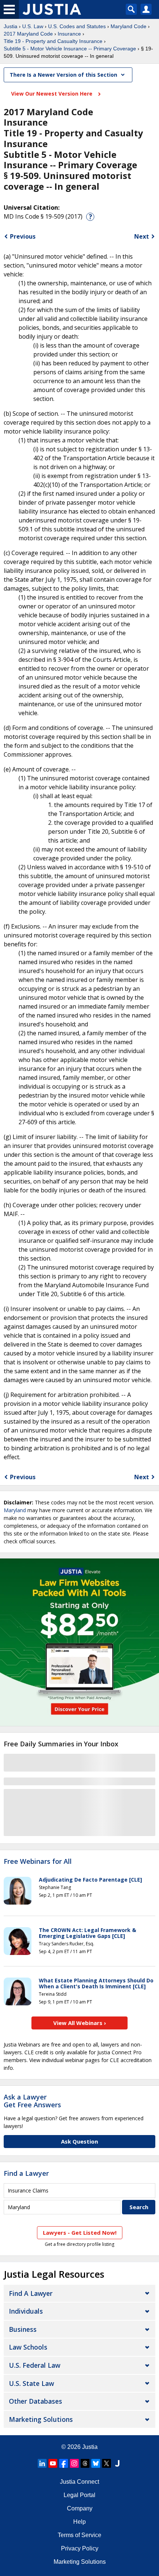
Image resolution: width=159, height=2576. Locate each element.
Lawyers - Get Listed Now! (80, 2233)
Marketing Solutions (41, 2419)
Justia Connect (79, 2482)
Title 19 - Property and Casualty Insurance (53, 41)
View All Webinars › (80, 2023)
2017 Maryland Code (28, 34)
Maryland (15, 1510)
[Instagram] (74, 2463)
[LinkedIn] (42, 2463)
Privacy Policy (80, 2548)
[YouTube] (53, 2463)
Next (142, 236)
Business (23, 2329)
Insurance (69, 34)
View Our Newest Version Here (53, 94)
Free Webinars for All (38, 1862)
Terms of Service (79, 2535)
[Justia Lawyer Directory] (117, 2463)
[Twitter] (106, 2463)
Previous (23, 236)
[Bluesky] (96, 2463)
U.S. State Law (31, 2383)
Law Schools (28, 2347)
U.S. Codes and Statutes (77, 26)
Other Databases (35, 2401)
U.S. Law (33, 26)
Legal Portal (79, 2495)
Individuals (26, 2311)
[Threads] (85, 2463)
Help (79, 2522)
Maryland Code (128, 26)
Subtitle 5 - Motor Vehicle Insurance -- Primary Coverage (70, 49)
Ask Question (79, 2141)
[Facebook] (64, 2463)
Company (80, 2508)
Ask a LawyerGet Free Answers (32, 2101)
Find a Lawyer (26, 2173)
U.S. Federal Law (35, 2365)
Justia (11, 26)
